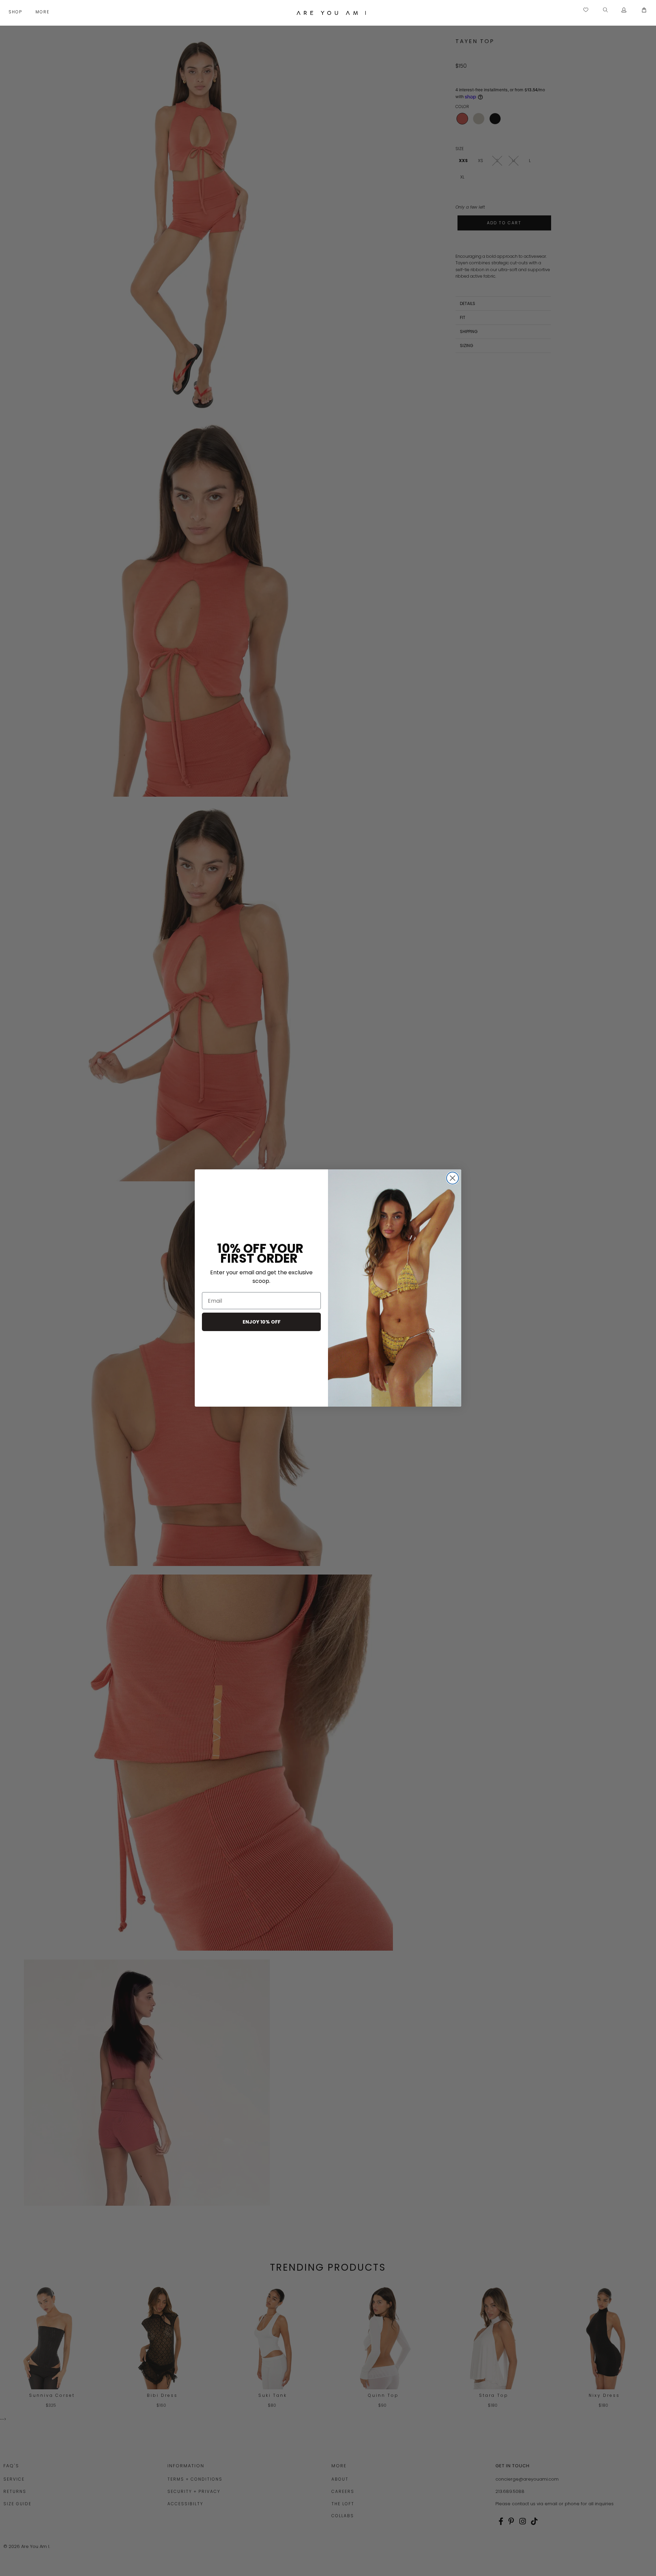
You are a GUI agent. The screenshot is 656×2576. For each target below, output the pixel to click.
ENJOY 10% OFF (262, 1322)
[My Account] (624, 10)
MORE (43, 12)
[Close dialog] (453, 1178)
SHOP (16, 12)
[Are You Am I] (331, 13)
